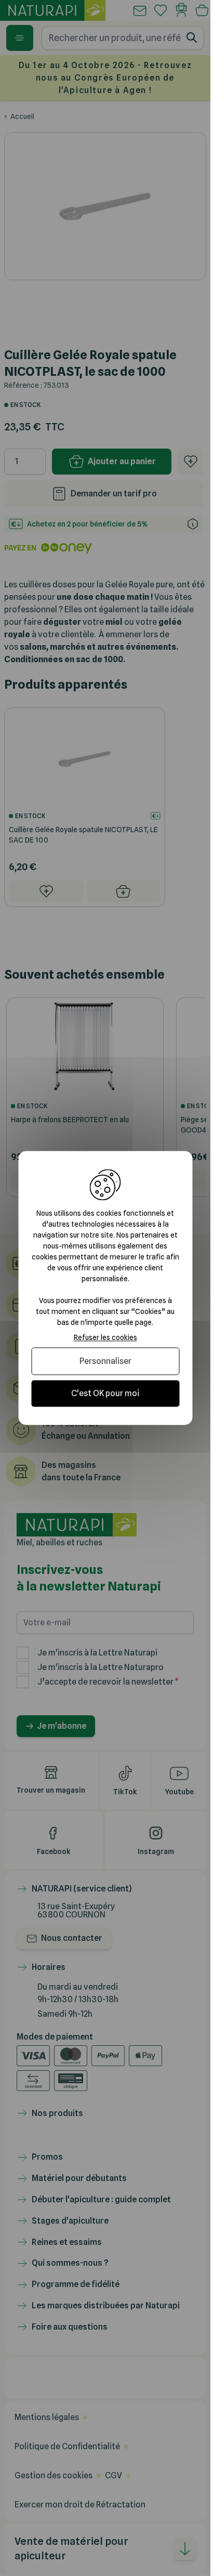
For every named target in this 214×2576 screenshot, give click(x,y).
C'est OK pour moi (105, 1393)
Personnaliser (105, 1361)
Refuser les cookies (105, 1337)
